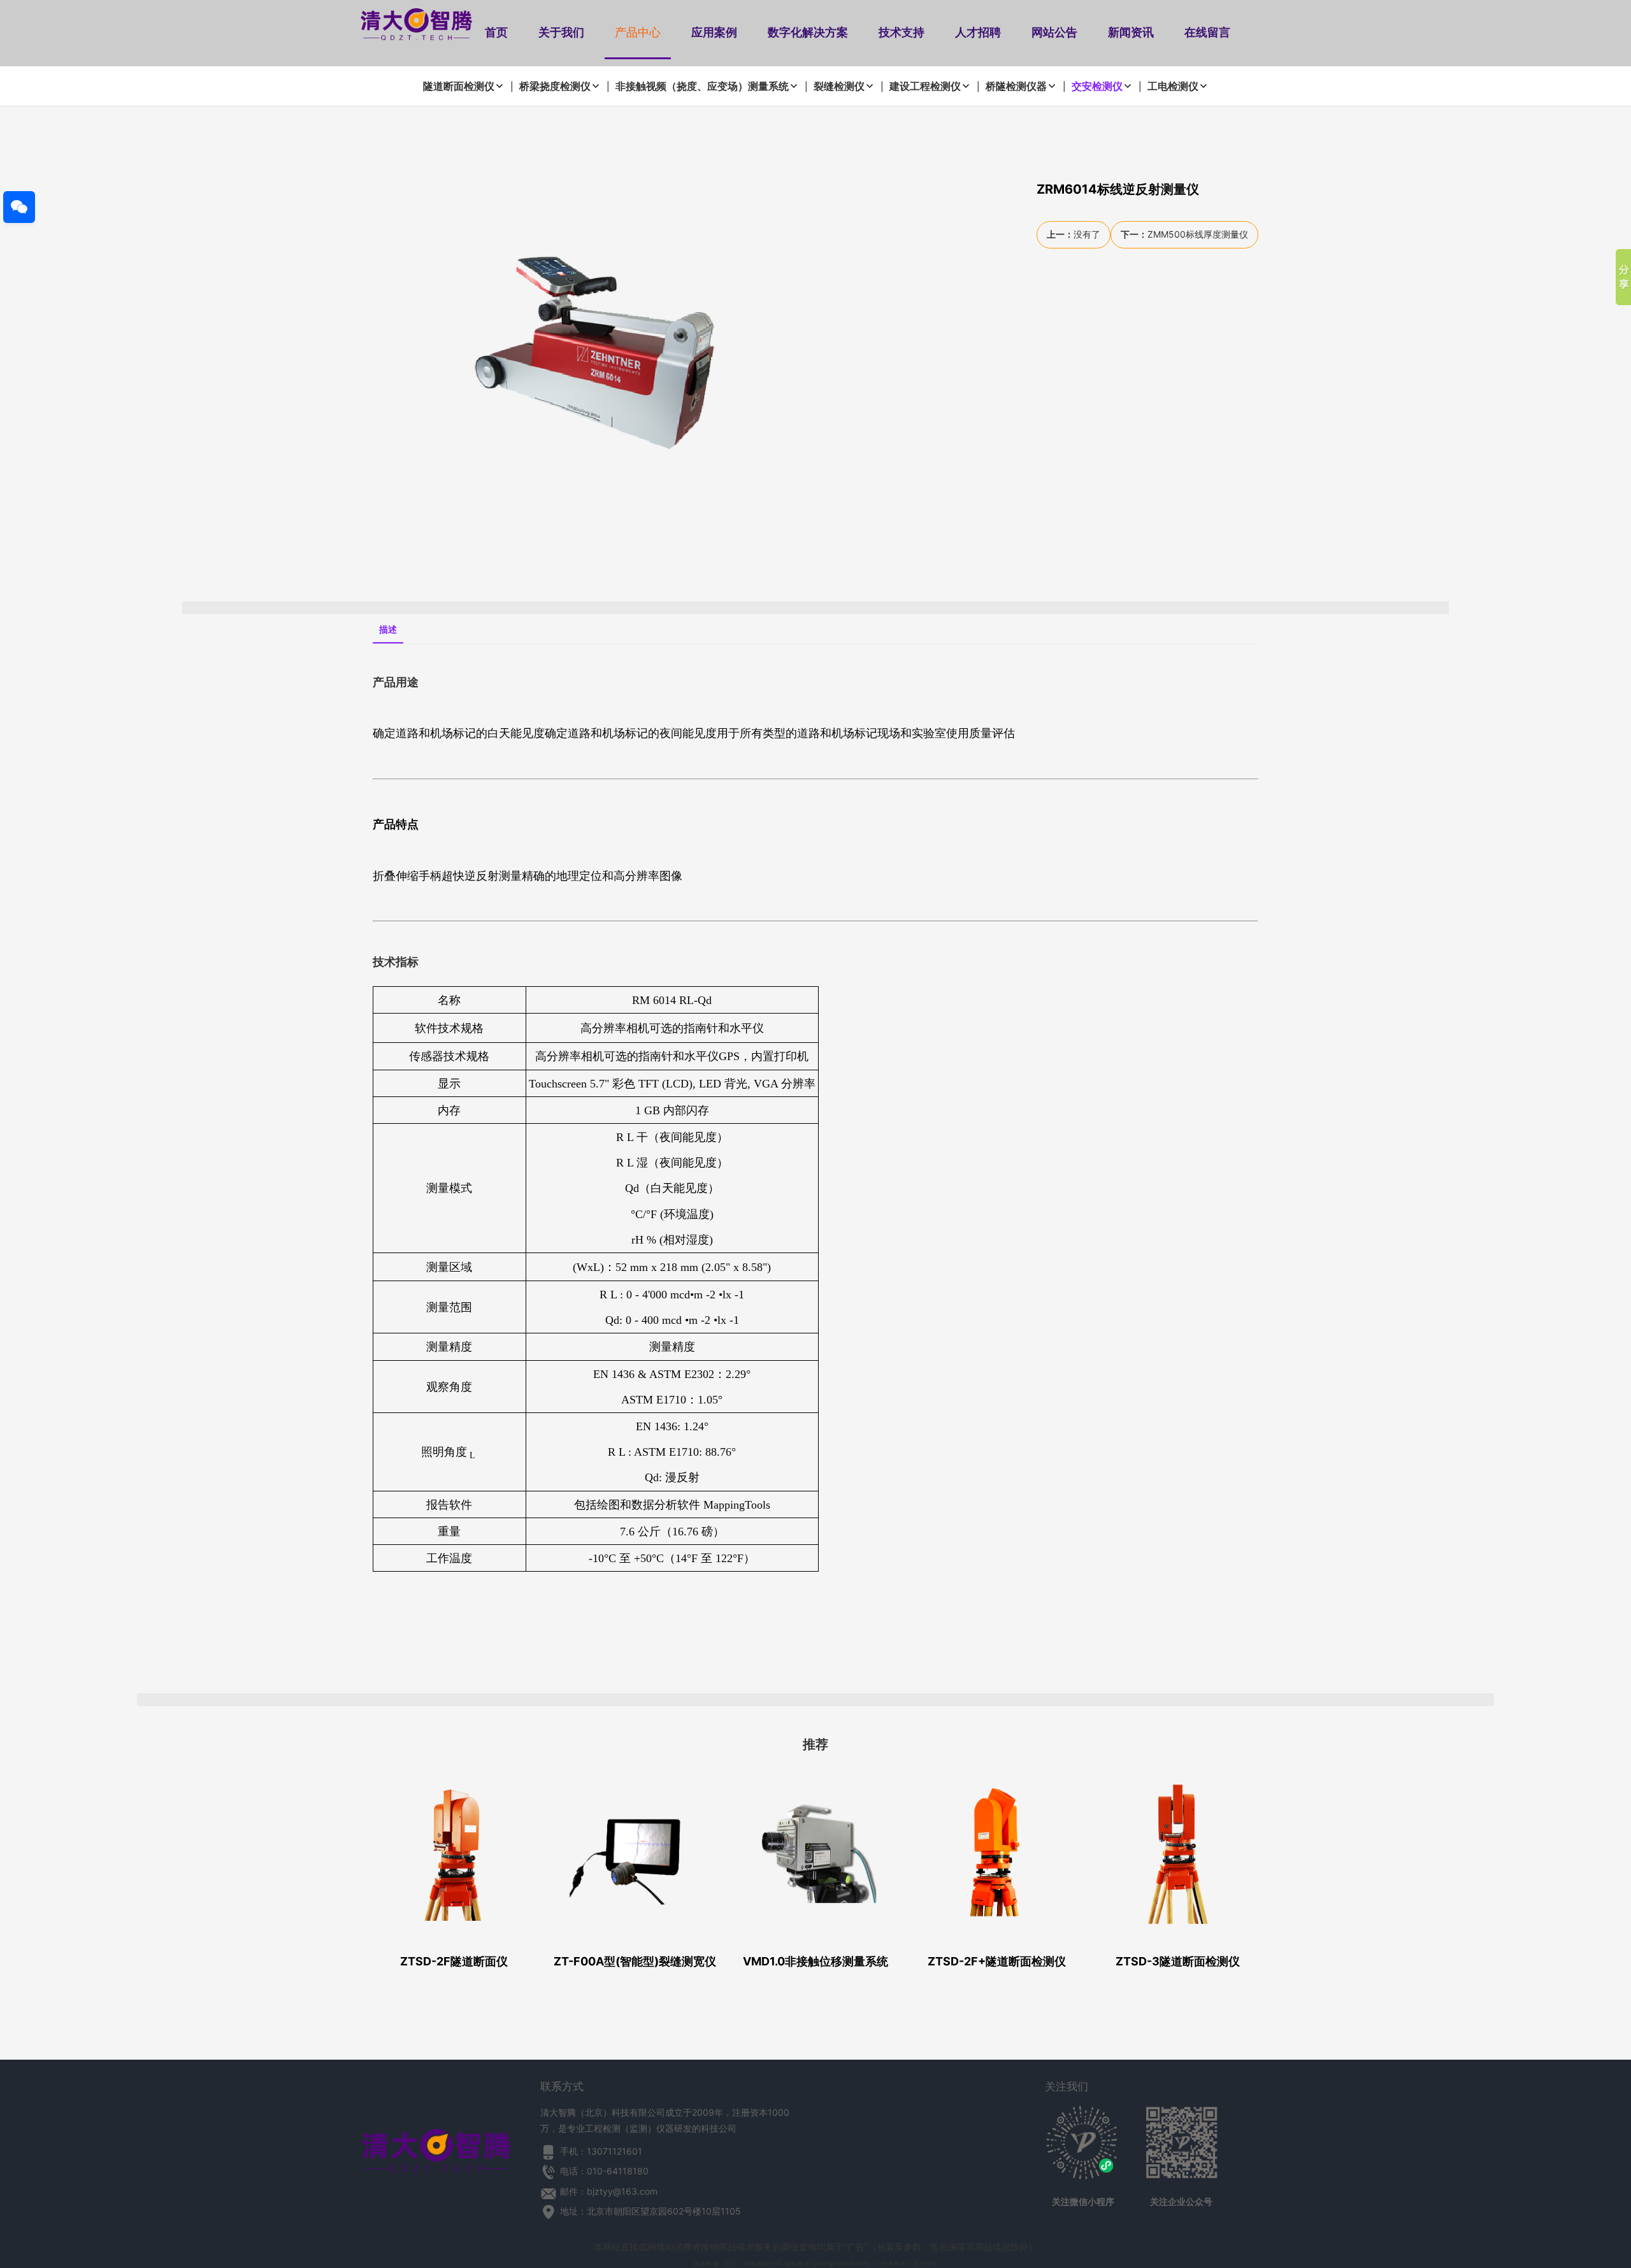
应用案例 (714, 32)
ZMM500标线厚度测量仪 (1198, 234)
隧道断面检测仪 (459, 86)
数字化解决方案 (808, 32)
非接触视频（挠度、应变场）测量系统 (702, 86)
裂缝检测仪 (839, 86)
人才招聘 (978, 32)
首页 (496, 32)
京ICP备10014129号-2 (844, 2264)
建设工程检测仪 (925, 86)
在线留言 (1207, 32)
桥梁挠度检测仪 (555, 86)
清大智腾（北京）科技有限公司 (738, 2264)
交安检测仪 (1097, 86)
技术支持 (902, 32)
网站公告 (1054, 32)
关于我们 (561, 32)
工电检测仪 (1173, 86)
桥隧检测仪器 (1016, 86)
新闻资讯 (1131, 32)
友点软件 (925, 2264)
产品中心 (638, 32)
